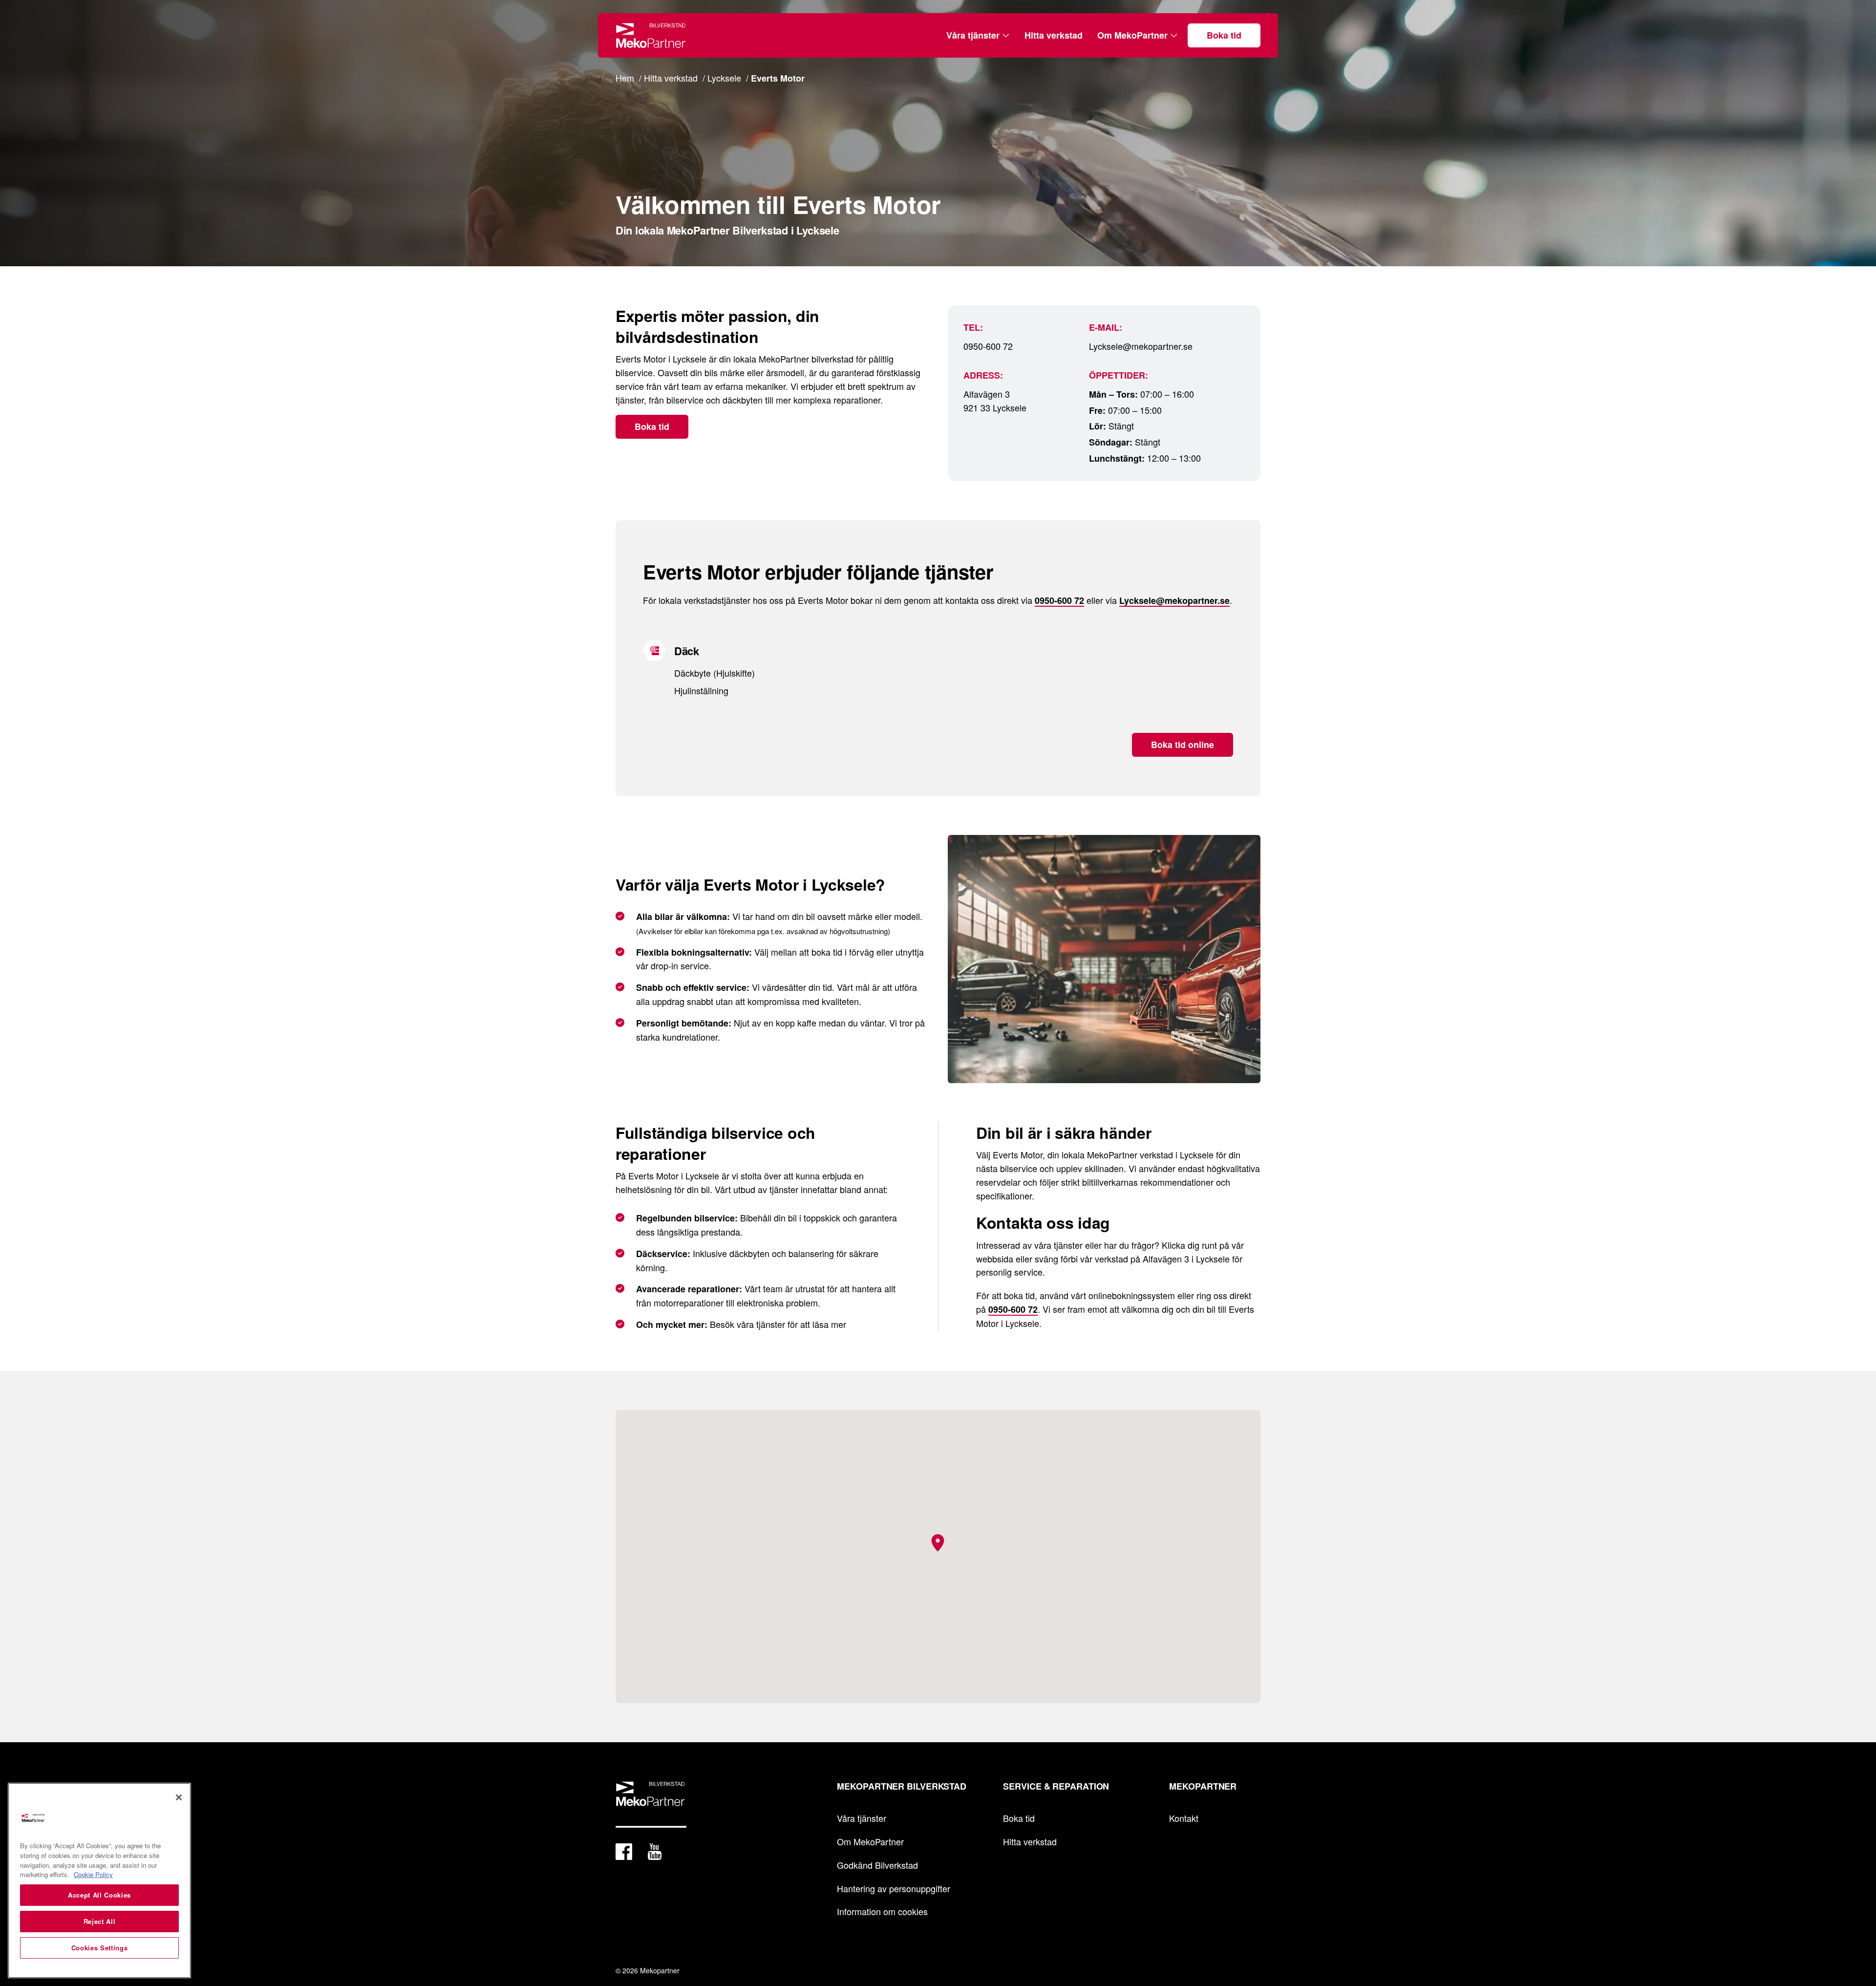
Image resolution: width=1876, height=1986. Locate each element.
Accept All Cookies (99, 1895)
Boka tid (1224, 35)
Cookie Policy (93, 1874)
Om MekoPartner (1132, 35)
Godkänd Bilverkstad (877, 1865)
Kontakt (1184, 1818)
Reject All (100, 1921)
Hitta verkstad (1054, 35)
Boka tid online (1183, 745)
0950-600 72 (988, 346)
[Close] (179, 1797)
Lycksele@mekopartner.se (1141, 346)
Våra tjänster (973, 35)
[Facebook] (624, 1854)
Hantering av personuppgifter (894, 1888)
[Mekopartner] (651, 35)
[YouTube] (655, 1854)
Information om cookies (882, 1911)
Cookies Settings (100, 1948)
